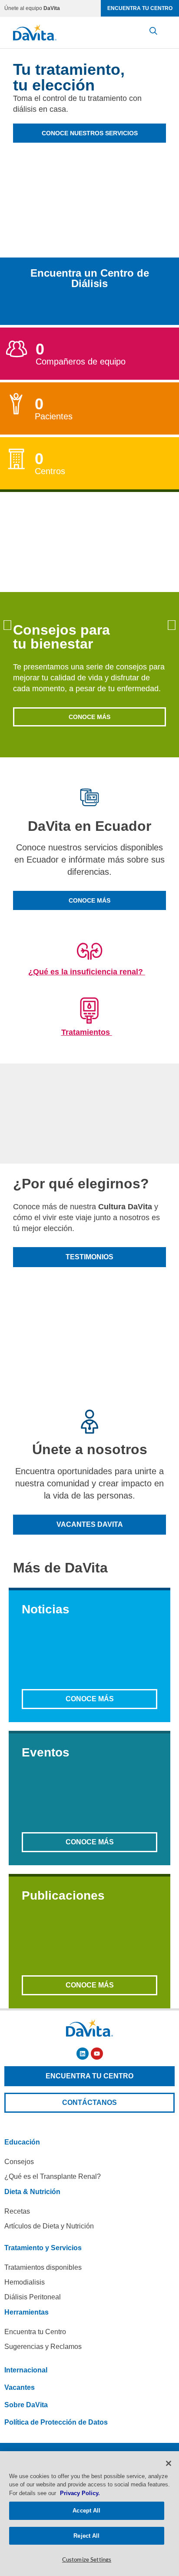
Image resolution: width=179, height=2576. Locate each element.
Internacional (26, 2370)
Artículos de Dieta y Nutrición (49, 2226)
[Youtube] (97, 2054)
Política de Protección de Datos (56, 2422)
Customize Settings (87, 2560)
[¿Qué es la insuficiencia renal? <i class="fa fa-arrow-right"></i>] (89, 950)
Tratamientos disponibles (43, 2267)
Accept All (86, 2511)
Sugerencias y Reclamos (43, 2347)
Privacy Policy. (80, 2493)
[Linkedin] (83, 2054)
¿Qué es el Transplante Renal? (53, 2176)
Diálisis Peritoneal (33, 2297)
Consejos (19, 2162)
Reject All (86, 2536)
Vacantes (20, 2387)
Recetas (17, 2211)
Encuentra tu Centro (35, 2332)
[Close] (169, 2463)
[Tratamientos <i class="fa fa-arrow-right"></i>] (89, 1010)
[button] (7, 625)
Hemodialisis (25, 2282)
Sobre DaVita (26, 2405)
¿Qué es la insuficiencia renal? (87, 972)
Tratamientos (87, 1032)
